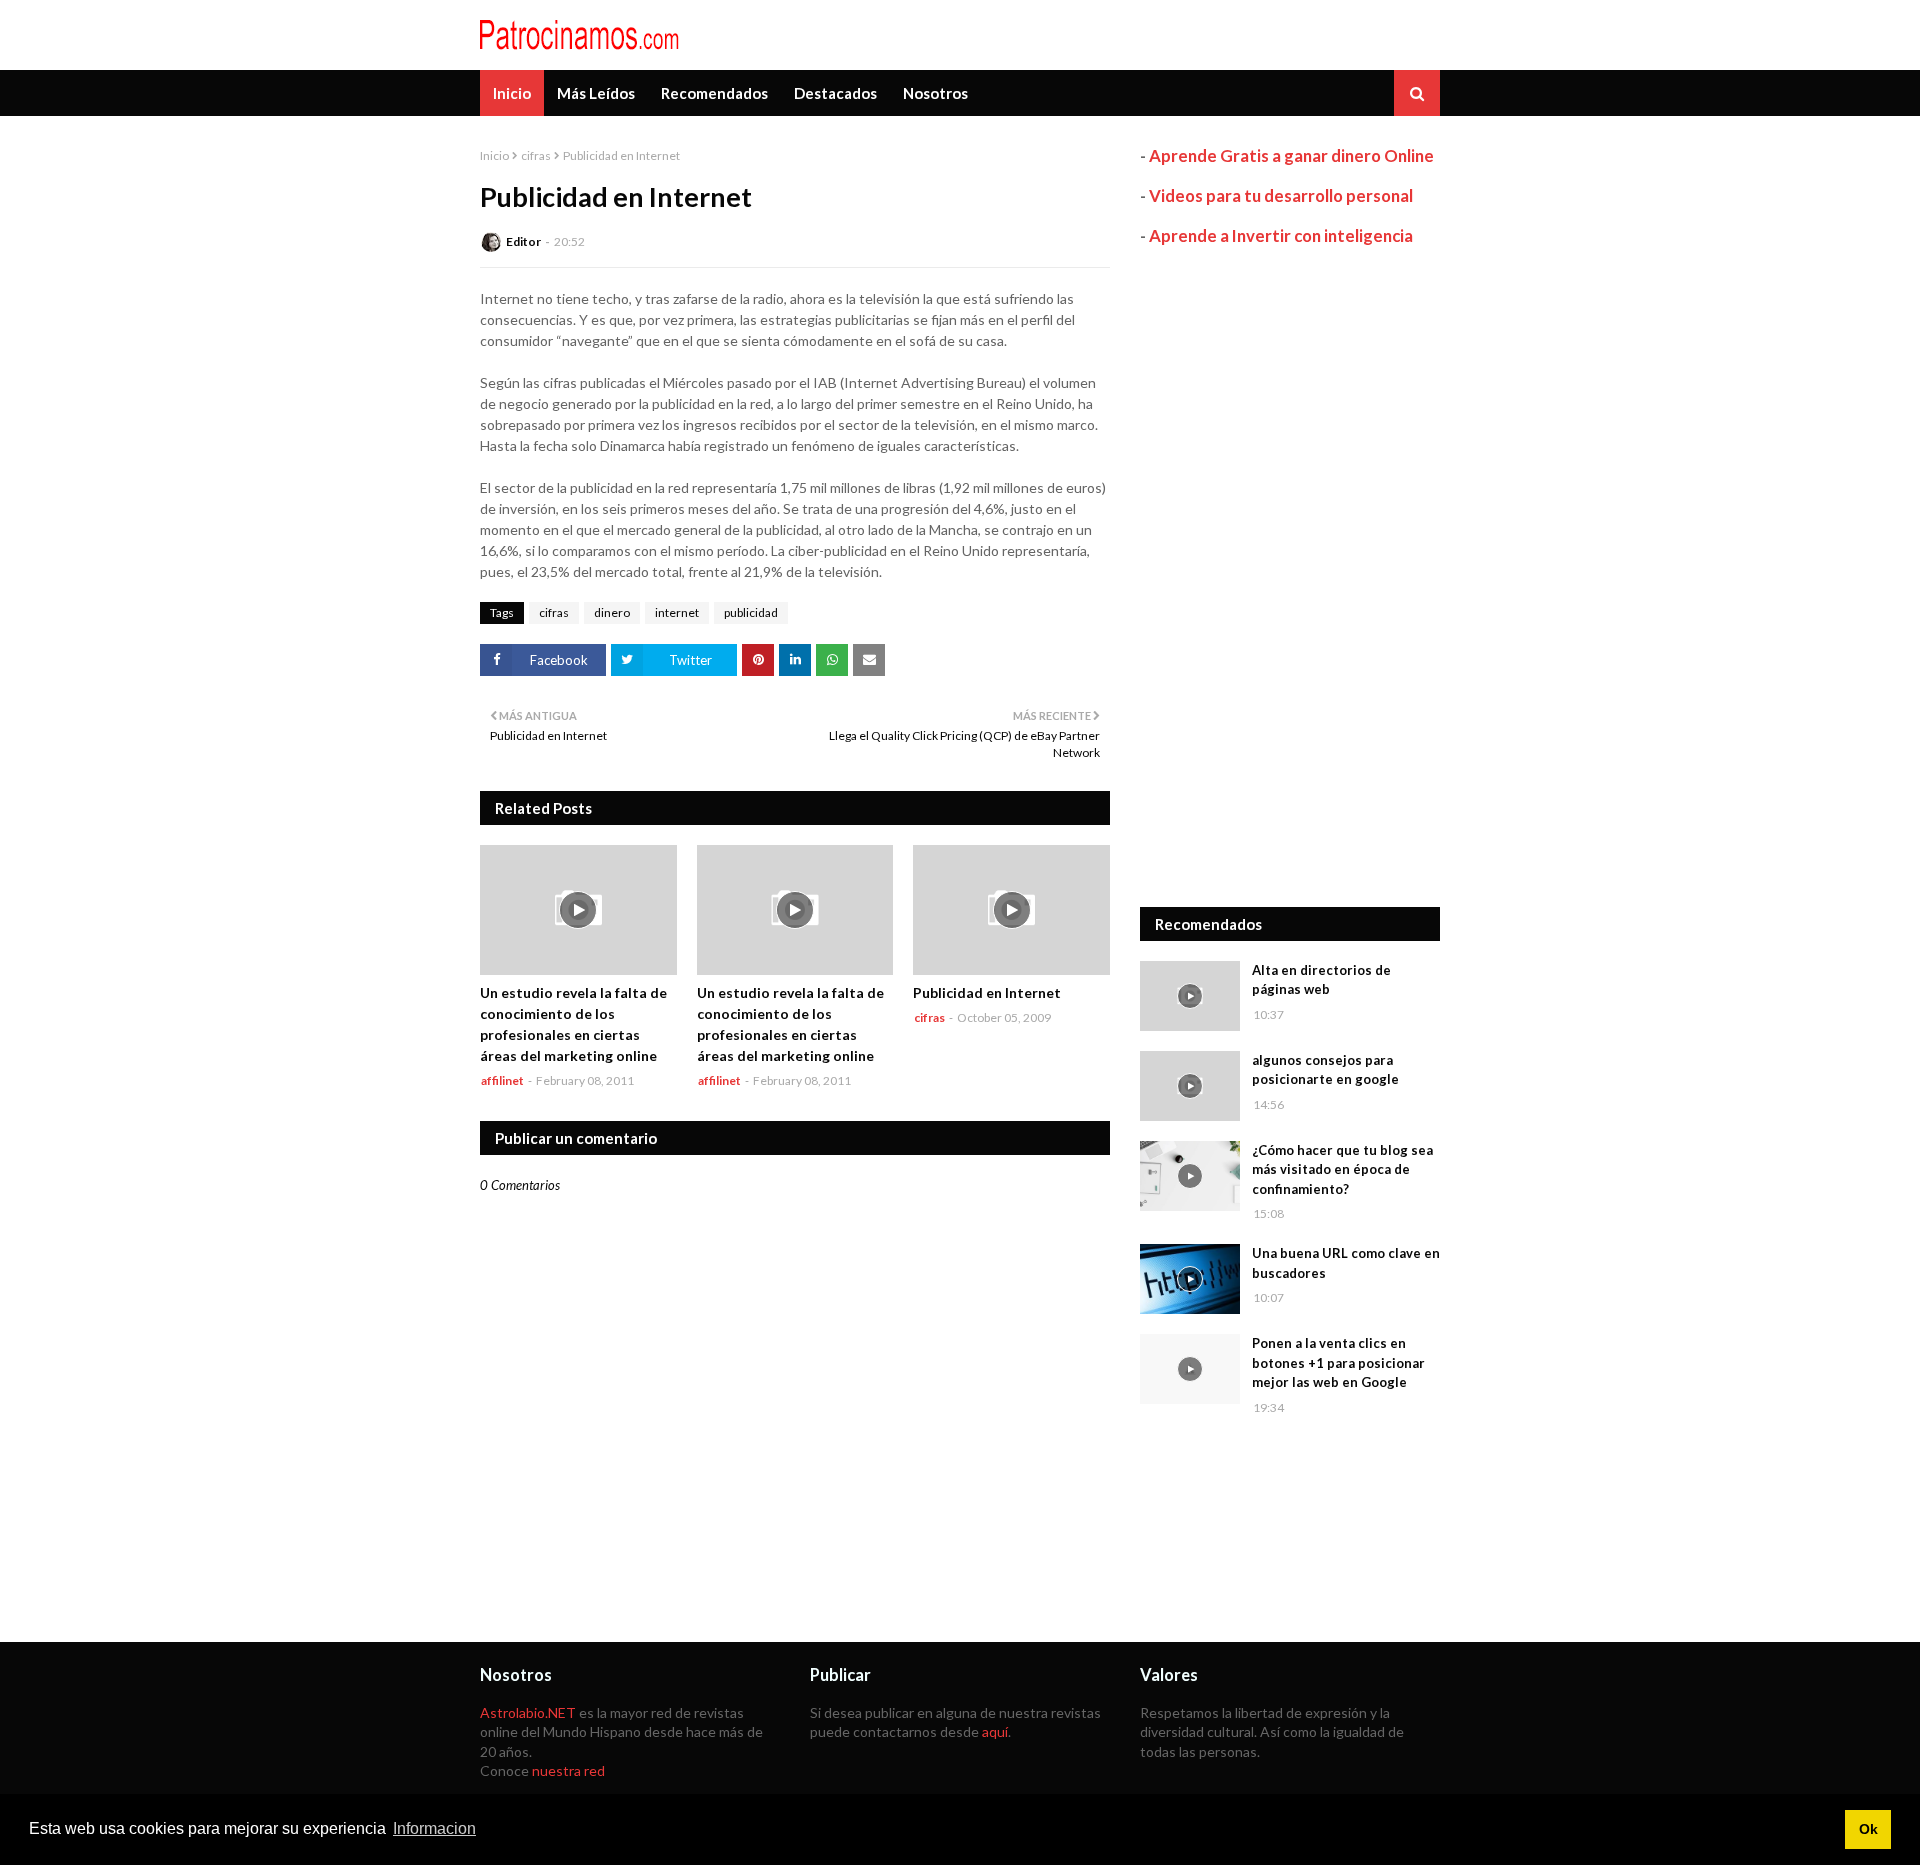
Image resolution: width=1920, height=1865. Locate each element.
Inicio (494, 155)
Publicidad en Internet (987, 992)
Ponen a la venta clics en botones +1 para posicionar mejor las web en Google (1338, 1362)
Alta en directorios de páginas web (1321, 980)
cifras (536, 155)
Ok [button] (1868, 1829)
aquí (995, 1731)
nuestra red (568, 1770)
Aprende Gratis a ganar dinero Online (1291, 155)
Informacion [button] (434, 1828)
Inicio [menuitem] (512, 93)
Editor (523, 241)
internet (677, 612)
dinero (612, 612)
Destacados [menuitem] (835, 93)
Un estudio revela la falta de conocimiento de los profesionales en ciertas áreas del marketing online (573, 1024)
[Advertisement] (1290, 577)
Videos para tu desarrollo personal (1281, 195)
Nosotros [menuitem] (935, 93)
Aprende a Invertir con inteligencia (1281, 235)
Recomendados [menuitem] (714, 93)
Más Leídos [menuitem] (596, 93)
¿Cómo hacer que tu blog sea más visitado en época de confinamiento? (1342, 1169)
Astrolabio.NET (528, 1712)
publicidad (751, 612)
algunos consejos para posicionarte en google (1325, 1070)
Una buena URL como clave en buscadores (1346, 1263)
